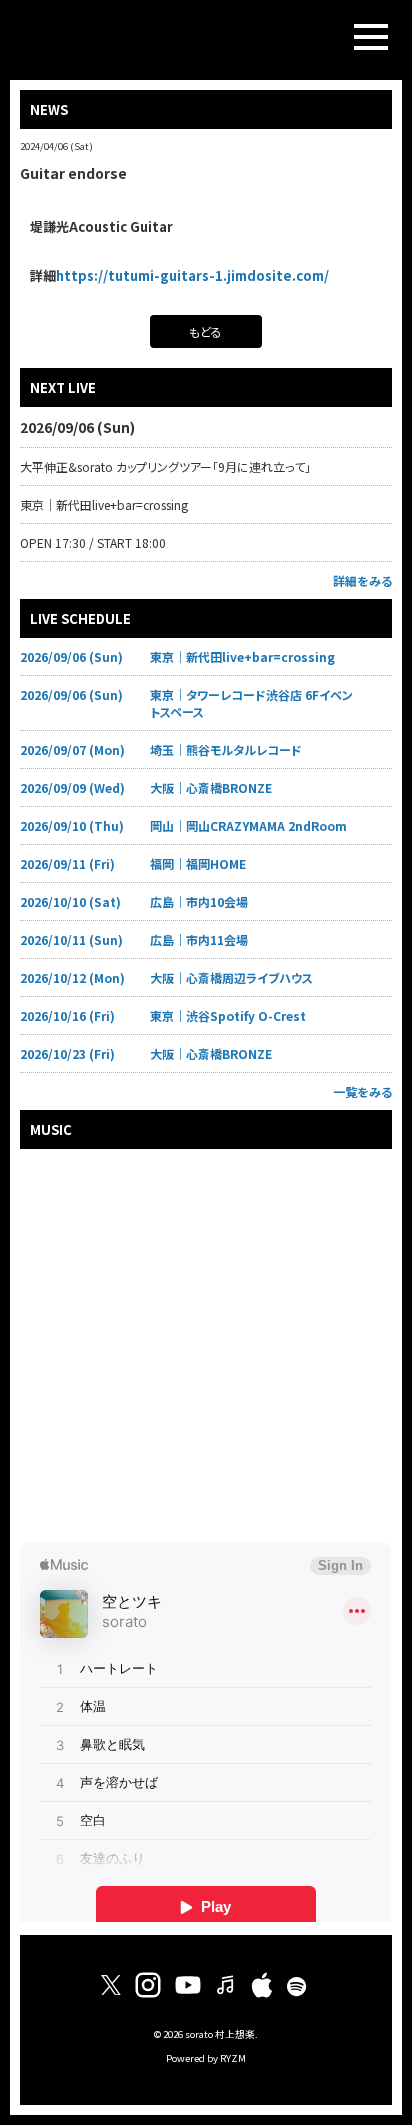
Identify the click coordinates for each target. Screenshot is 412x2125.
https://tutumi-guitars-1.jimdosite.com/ (192, 275)
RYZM (233, 2058)
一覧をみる (362, 1091)
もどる (205, 331)
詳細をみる (362, 580)
